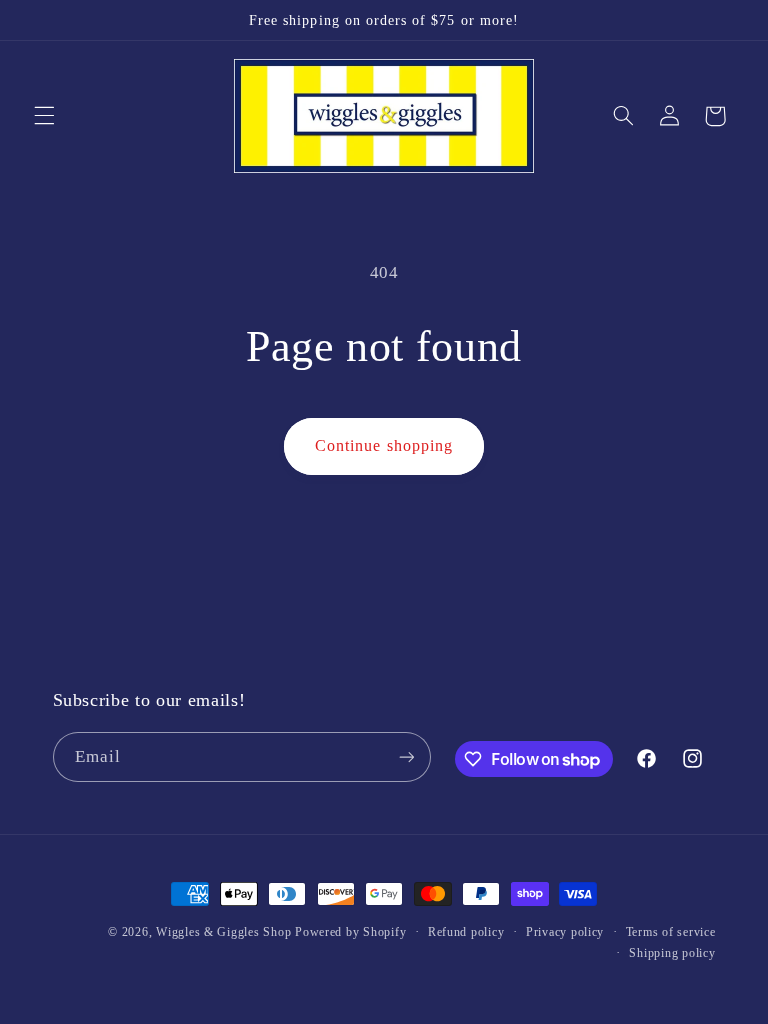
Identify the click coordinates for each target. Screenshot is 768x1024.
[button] (44, 116)
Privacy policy (565, 932)
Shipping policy (672, 953)
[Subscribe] (406, 756)
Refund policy (466, 932)
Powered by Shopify (350, 932)
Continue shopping (384, 445)
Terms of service (671, 932)
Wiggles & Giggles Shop (223, 932)
